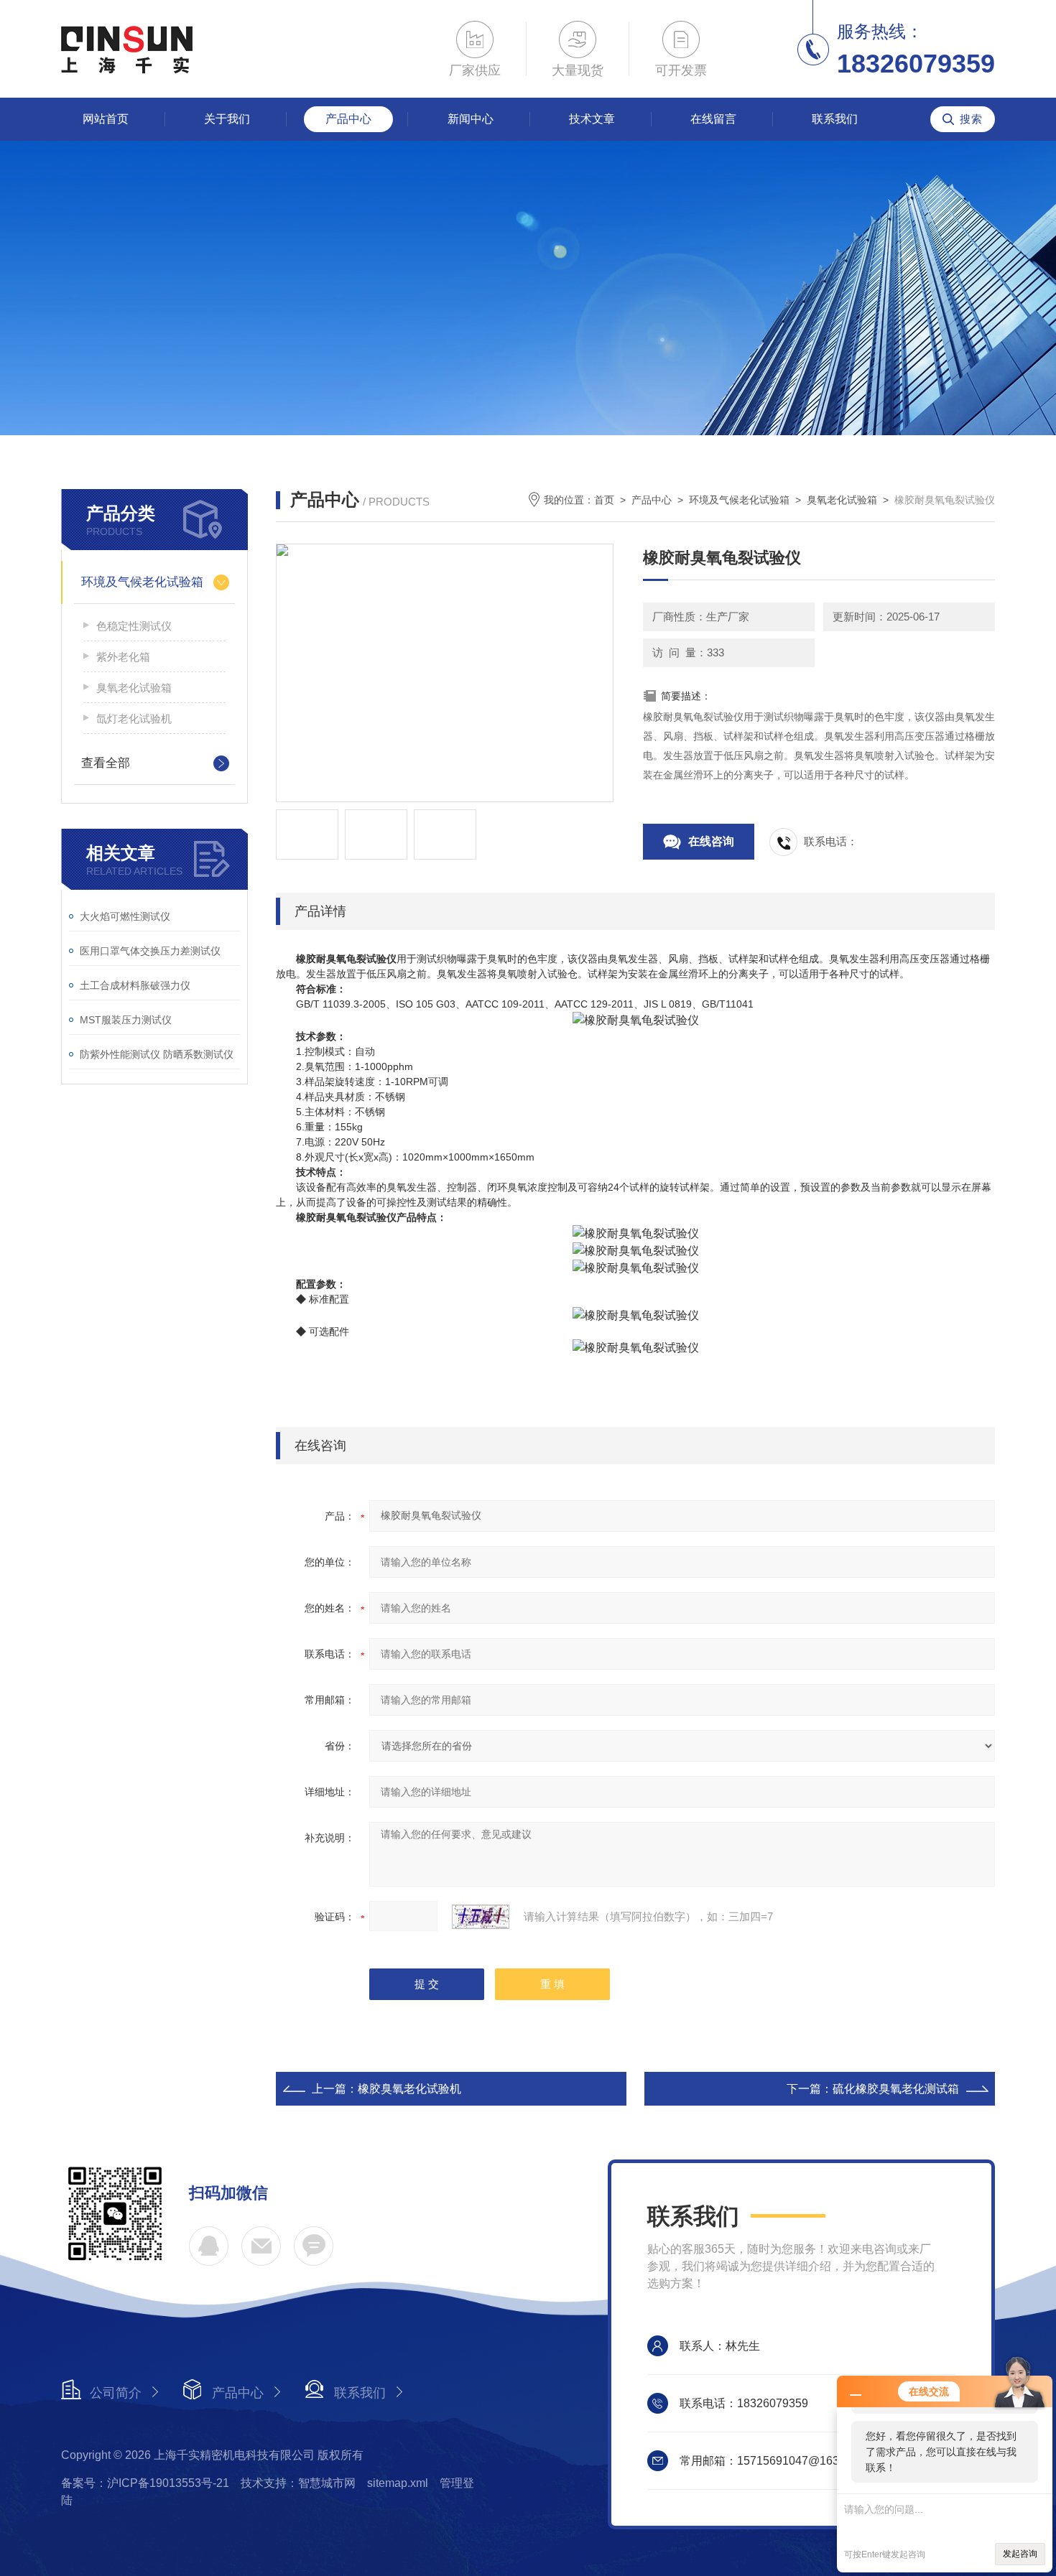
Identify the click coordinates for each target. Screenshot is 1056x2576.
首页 (604, 500)
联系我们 (835, 119)
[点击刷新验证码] (481, 1917)
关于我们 (227, 119)
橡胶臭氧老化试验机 (409, 2089)
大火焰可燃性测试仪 (125, 916)
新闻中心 (471, 119)
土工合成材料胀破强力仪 (135, 985)
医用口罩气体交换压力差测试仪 (150, 951)
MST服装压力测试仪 (126, 1020)
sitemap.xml (398, 2483)
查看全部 (106, 763)
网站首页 (106, 119)
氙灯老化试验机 (134, 719)
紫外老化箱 (123, 657)
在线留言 (713, 119)
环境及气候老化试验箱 (142, 582)
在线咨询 (711, 841)
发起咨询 (1020, 2554)
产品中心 (348, 119)
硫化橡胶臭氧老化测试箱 (896, 2089)
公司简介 (116, 2393)
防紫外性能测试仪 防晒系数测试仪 (157, 1054)
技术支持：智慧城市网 (298, 2483)
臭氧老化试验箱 (134, 688)
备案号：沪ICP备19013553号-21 (145, 2483)
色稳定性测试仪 (134, 626)
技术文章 (592, 119)
